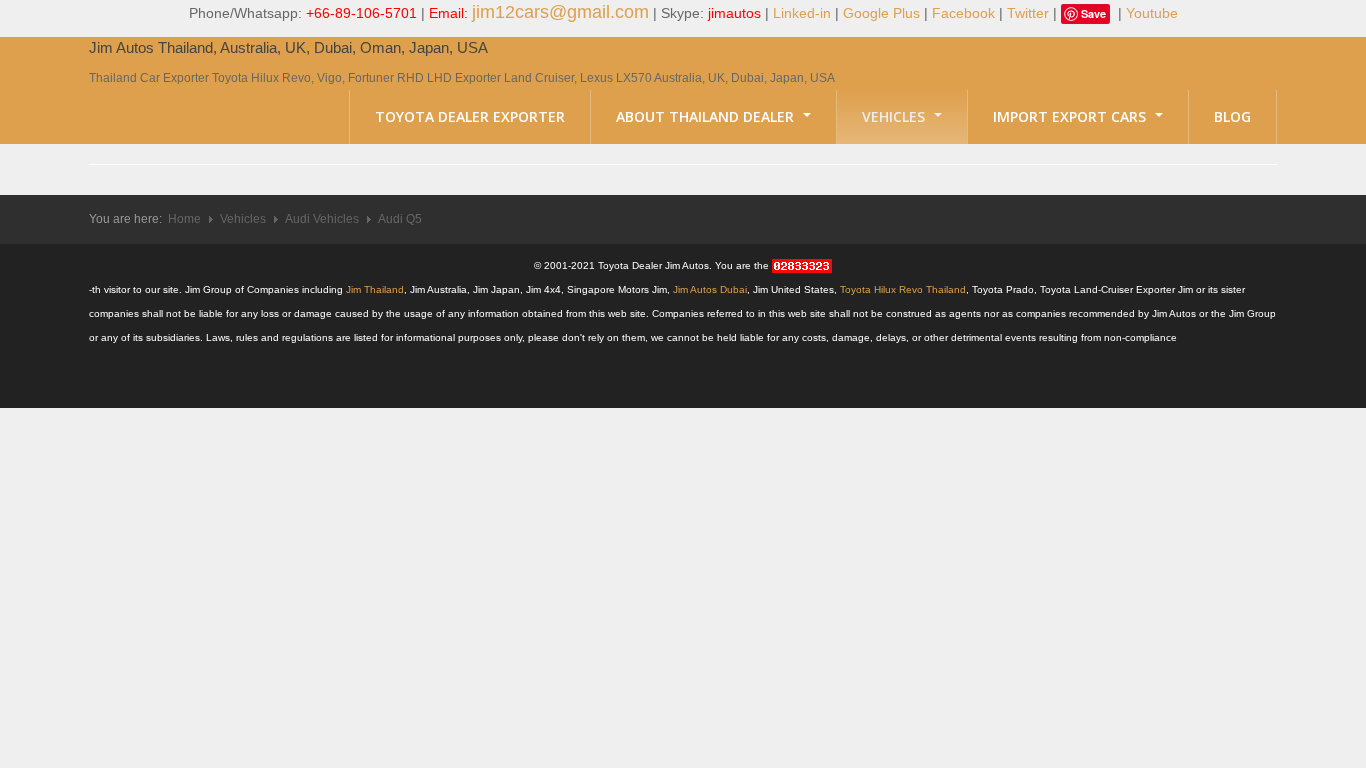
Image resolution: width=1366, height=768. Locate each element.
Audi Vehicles (322, 219)
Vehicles (895, 116)
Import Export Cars (1071, 116)
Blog (1232, 116)
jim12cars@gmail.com (560, 12)
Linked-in (802, 13)
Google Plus (881, 13)
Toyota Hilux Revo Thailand (903, 289)
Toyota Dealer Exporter (470, 116)
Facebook (963, 13)
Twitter (1028, 13)
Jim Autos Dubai (710, 289)
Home (184, 219)
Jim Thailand (375, 289)
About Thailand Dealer (707, 116)
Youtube (1152, 13)
